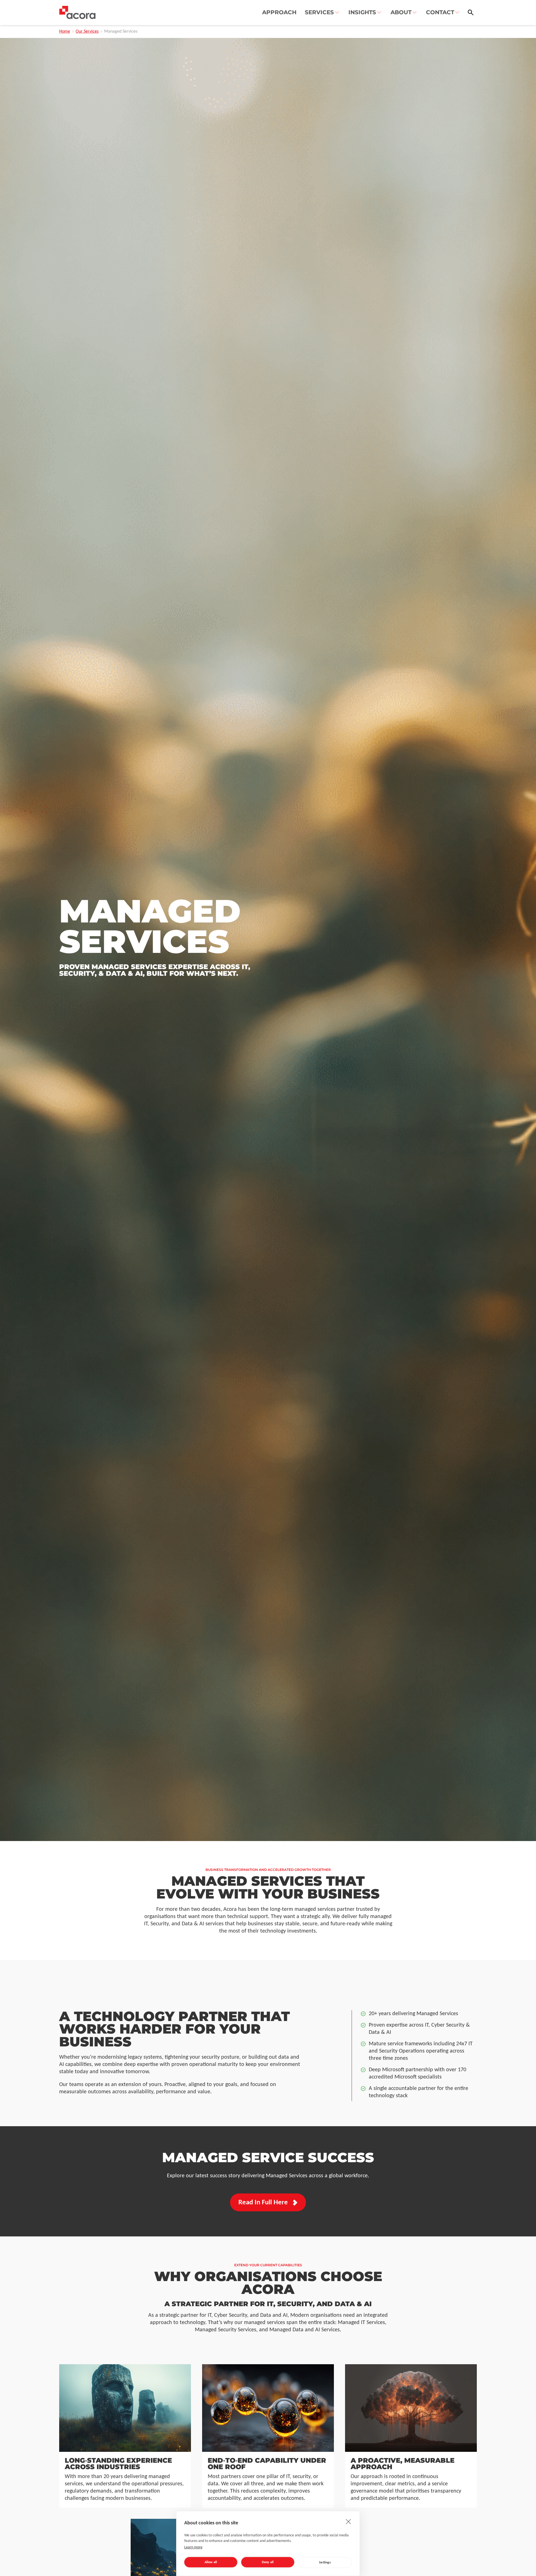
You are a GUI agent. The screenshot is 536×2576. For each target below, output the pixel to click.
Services (319, 12)
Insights (362, 12)
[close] (349, 2521)
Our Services (87, 32)
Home (65, 32)
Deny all (268, 2562)
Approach (279, 12)
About (401, 12)
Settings (325, 2563)
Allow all (211, 2562)
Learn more (193, 2547)
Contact (440, 12)
